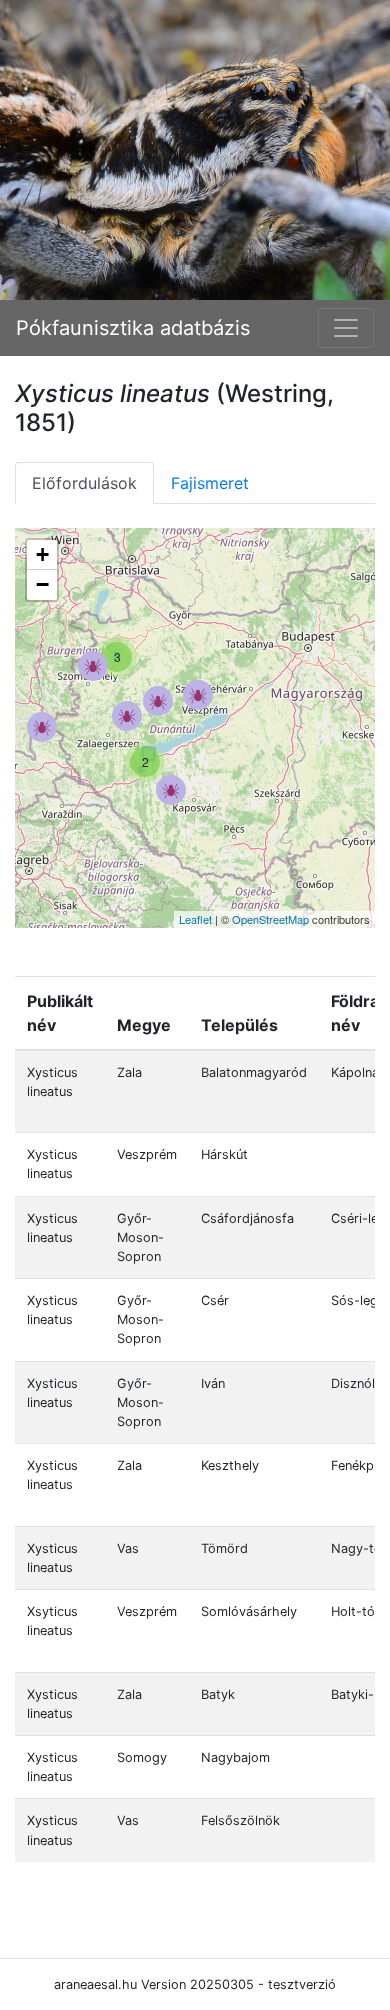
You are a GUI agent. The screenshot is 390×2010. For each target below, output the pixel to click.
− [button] (42, 584)
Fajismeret (210, 483)
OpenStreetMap (270, 919)
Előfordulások (84, 483)
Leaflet (195, 919)
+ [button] (42, 554)
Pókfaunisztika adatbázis (133, 328)
